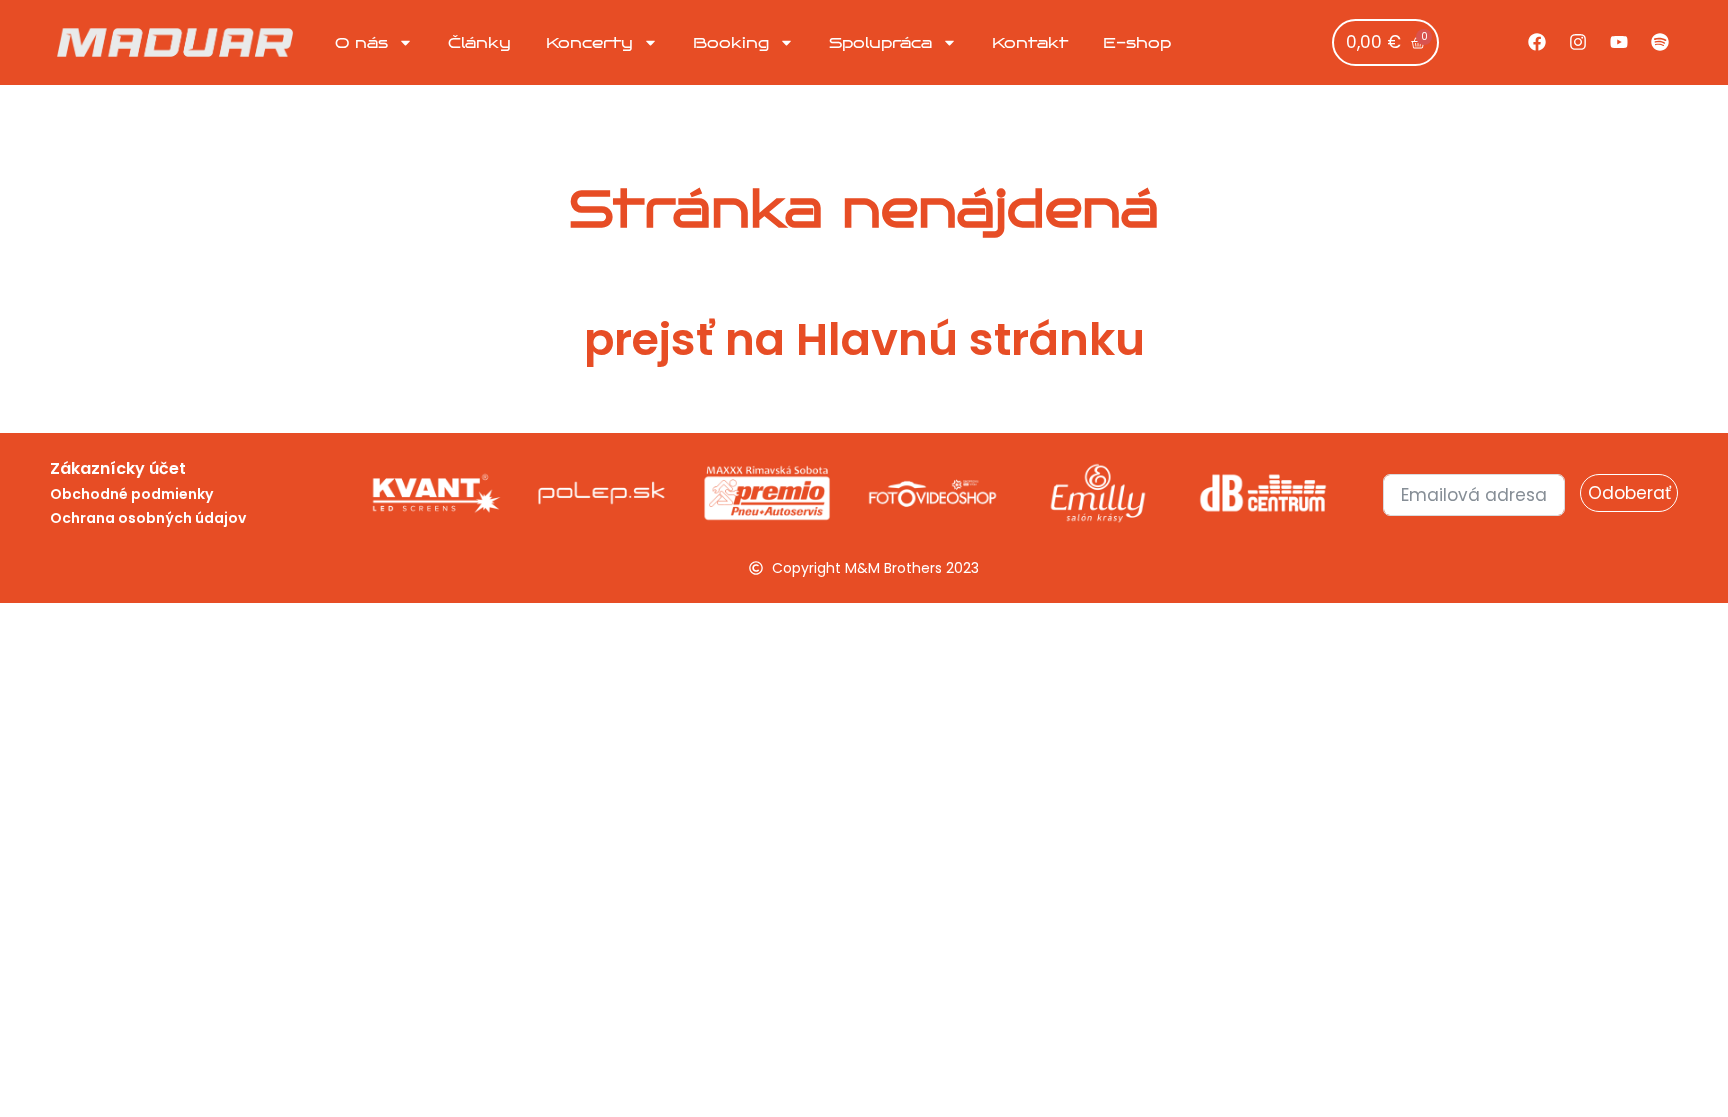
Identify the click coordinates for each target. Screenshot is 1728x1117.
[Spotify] (1660, 42)
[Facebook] (1537, 42)
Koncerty (589, 43)
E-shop (1137, 43)
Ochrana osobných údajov (148, 518)
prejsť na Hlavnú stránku (864, 339)
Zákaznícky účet (118, 468)
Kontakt (1030, 43)
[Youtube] (1619, 42)
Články (479, 43)
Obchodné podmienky (131, 494)
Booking (731, 43)
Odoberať (1629, 493)
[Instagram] (1578, 42)
